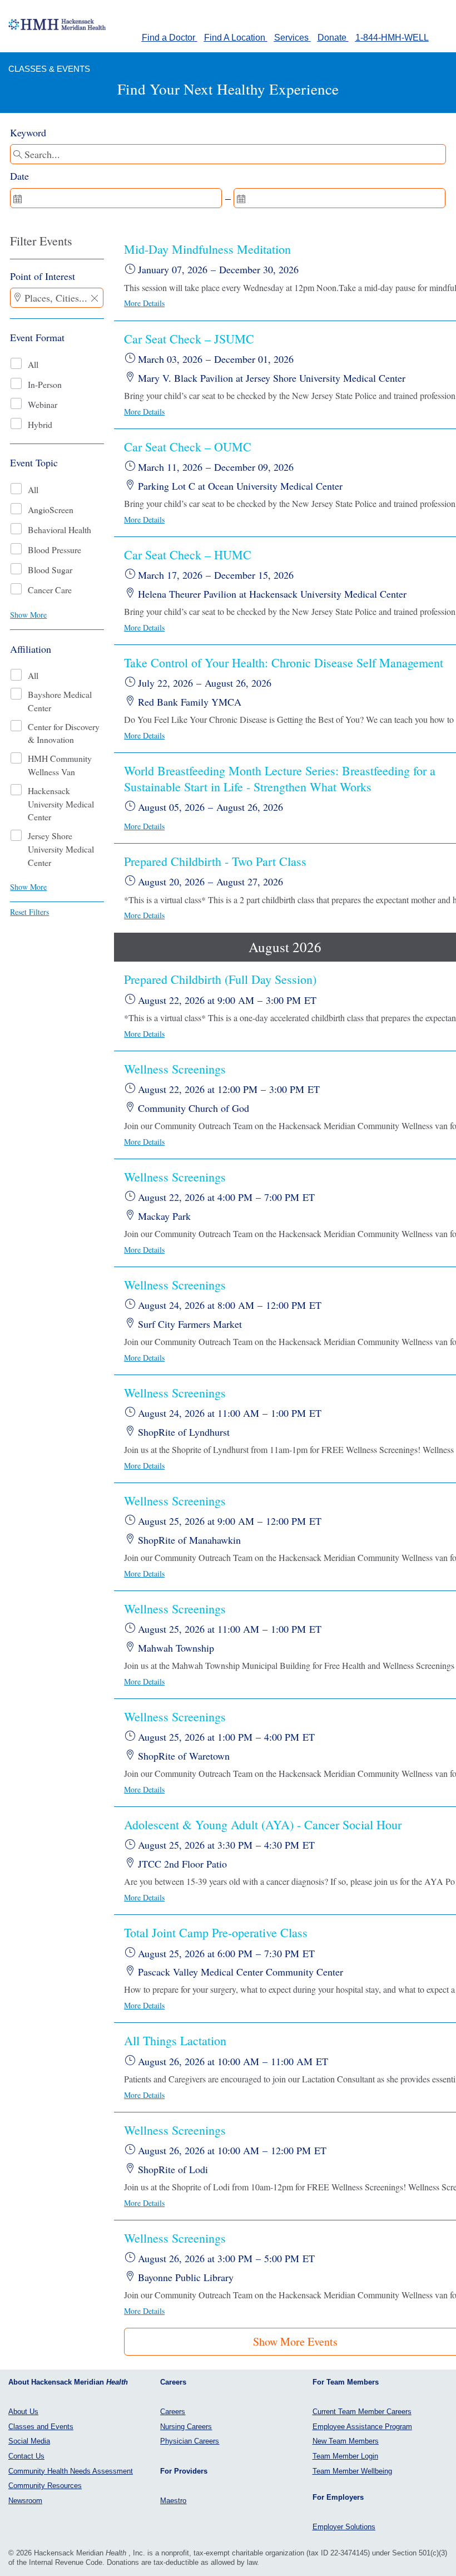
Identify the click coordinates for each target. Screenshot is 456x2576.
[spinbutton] (116, 198)
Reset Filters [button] (29, 912)
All (33, 364)
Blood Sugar (50, 570)
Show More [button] (28, 615)
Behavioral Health (60, 530)
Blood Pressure (54, 550)
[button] (95, 299)
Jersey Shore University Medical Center (61, 849)
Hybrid (40, 424)
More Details (144, 303)
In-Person (45, 384)
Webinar (43, 404)
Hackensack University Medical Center (61, 804)
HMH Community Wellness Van (60, 765)
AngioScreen (51, 509)
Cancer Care (50, 590)
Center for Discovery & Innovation (64, 733)
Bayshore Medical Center (60, 701)
